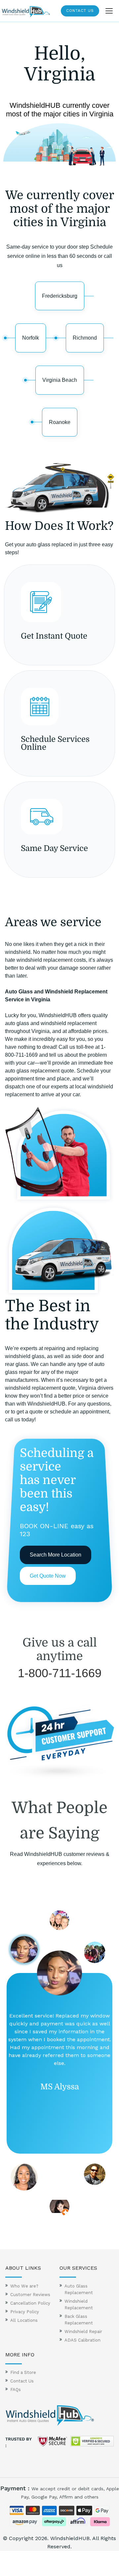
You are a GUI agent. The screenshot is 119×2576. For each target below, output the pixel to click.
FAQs (16, 2390)
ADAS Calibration (82, 2340)
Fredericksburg (60, 296)
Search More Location (56, 1555)
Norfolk (31, 338)
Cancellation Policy (30, 2303)
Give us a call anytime (60, 1650)
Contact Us (80, 11)
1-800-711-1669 (60, 1673)
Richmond (85, 338)
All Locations (24, 2320)
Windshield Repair (83, 2332)
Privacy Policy (25, 2312)
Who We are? (24, 2286)
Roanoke (60, 422)
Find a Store (23, 2372)
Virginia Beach (60, 380)
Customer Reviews (30, 2295)
